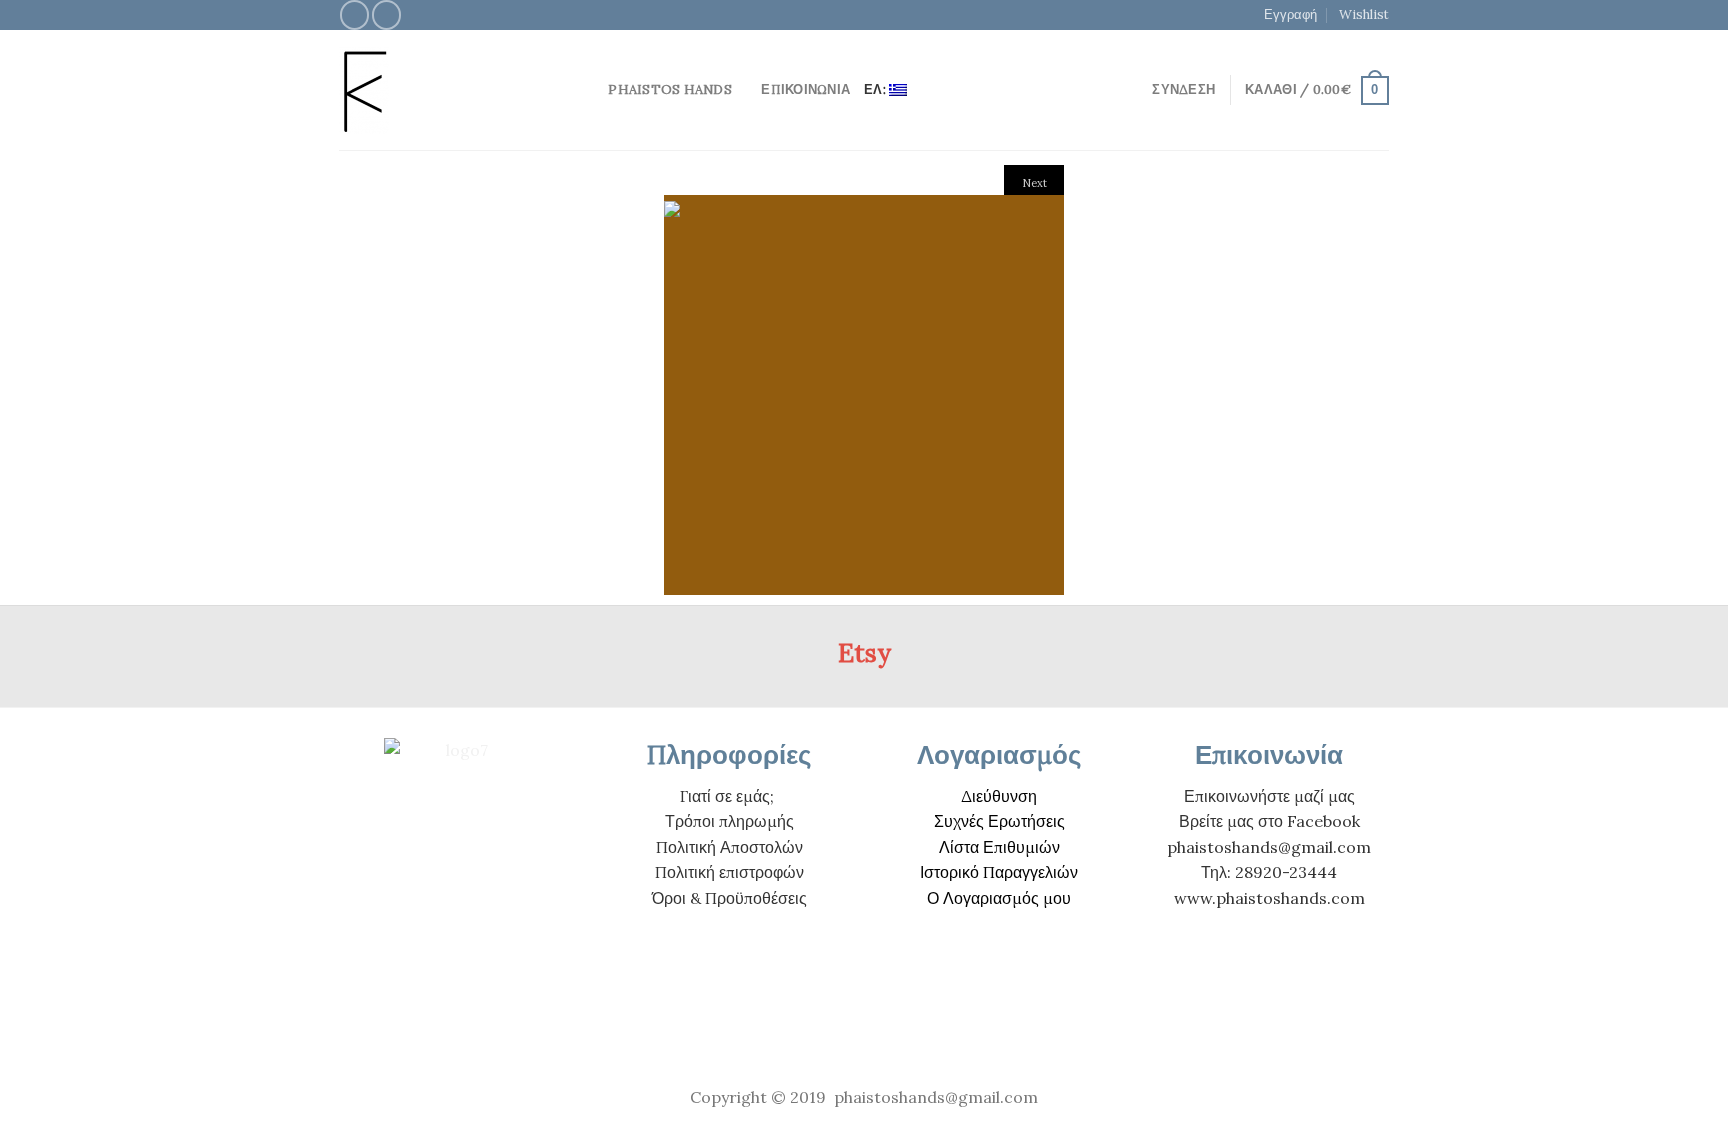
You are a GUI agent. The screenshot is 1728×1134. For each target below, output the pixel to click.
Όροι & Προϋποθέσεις (729, 898)
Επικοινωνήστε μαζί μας (1269, 796)
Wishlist (1364, 14)
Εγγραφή (1290, 14)
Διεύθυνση (999, 796)
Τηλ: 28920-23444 (1269, 872)
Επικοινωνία (805, 89)
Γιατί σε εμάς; (727, 796)
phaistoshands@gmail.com (1269, 847)
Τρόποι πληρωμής (729, 821)
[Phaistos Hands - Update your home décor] (444, 90)
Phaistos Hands (670, 89)
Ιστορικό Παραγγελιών (999, 872)
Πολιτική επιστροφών (729, 872)
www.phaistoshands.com (1269, 898)
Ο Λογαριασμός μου (999, 898)
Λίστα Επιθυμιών (999, 847)
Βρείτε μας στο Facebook (1269, 821)
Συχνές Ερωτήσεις (999, 821)
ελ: (876, 89)
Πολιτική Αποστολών (729, 847)
